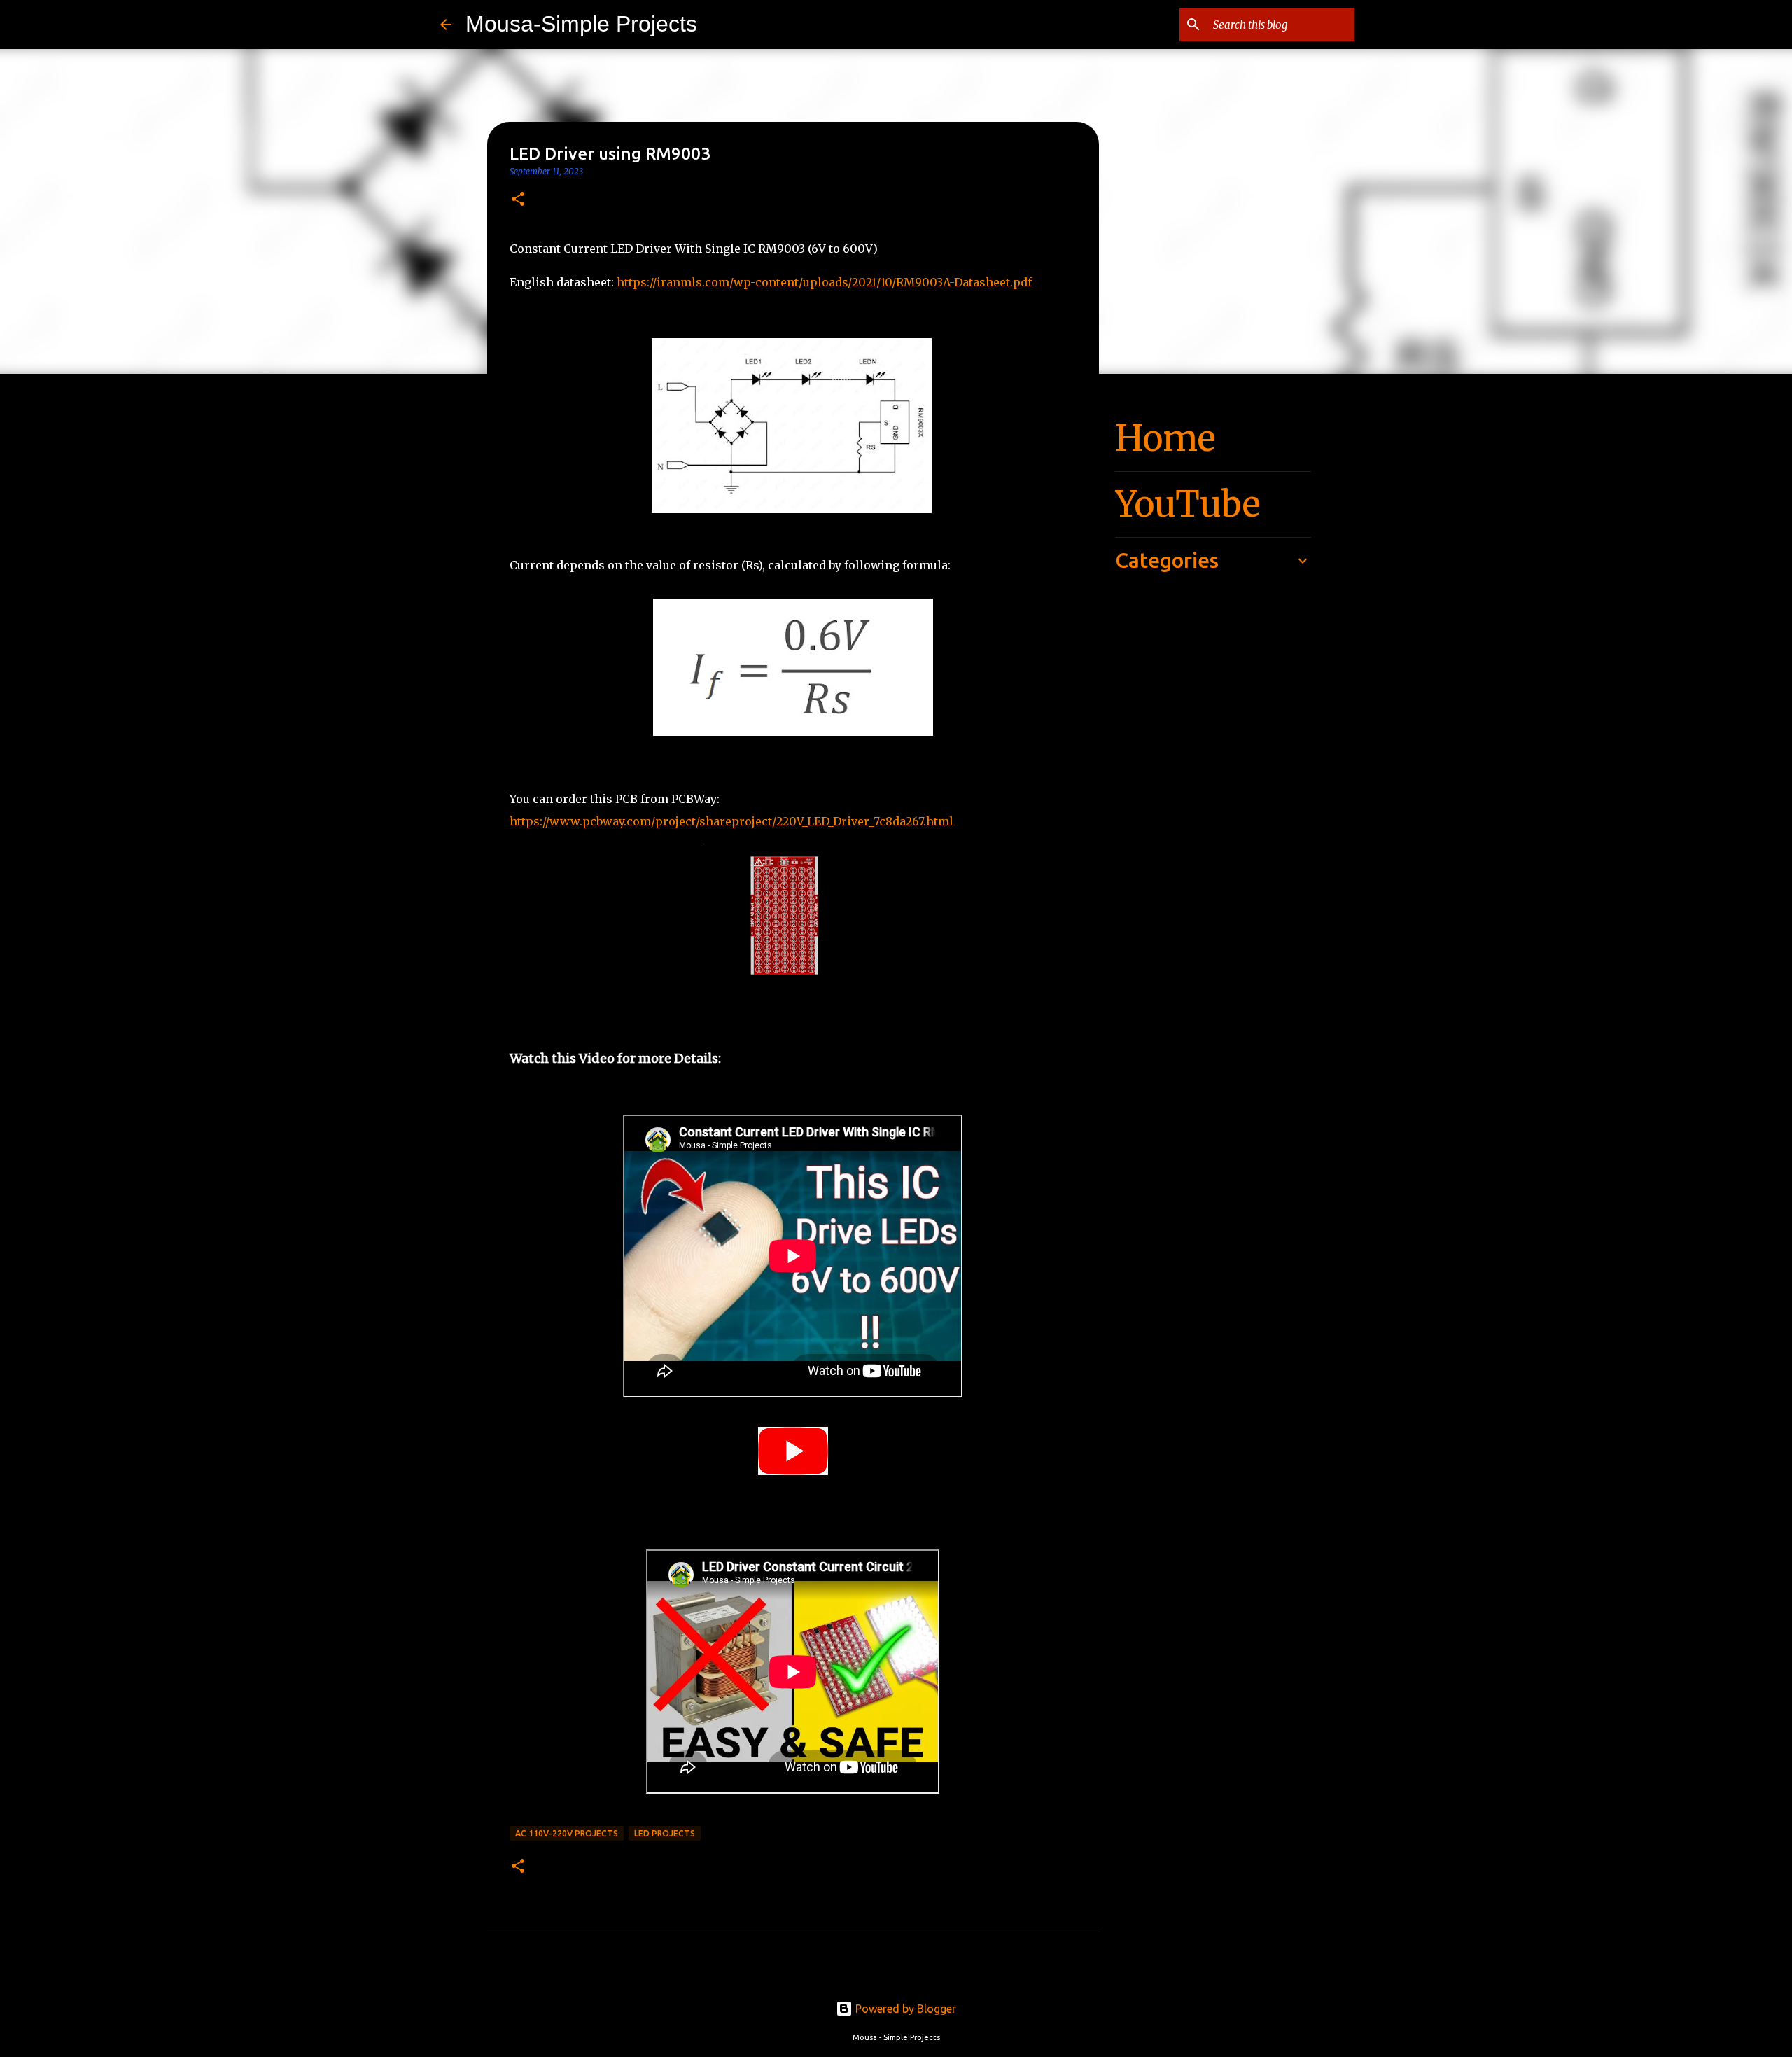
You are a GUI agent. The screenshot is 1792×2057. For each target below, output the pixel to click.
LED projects (665, 1833)
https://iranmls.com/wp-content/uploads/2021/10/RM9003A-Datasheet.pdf (824, 282)
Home (1165, 439)
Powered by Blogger (904, 2009)
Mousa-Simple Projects (581, 24)
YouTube (1188, 504)
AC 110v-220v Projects (567, 1833)
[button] (518, 200)
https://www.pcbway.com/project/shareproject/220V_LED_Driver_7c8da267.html (731, 821)
